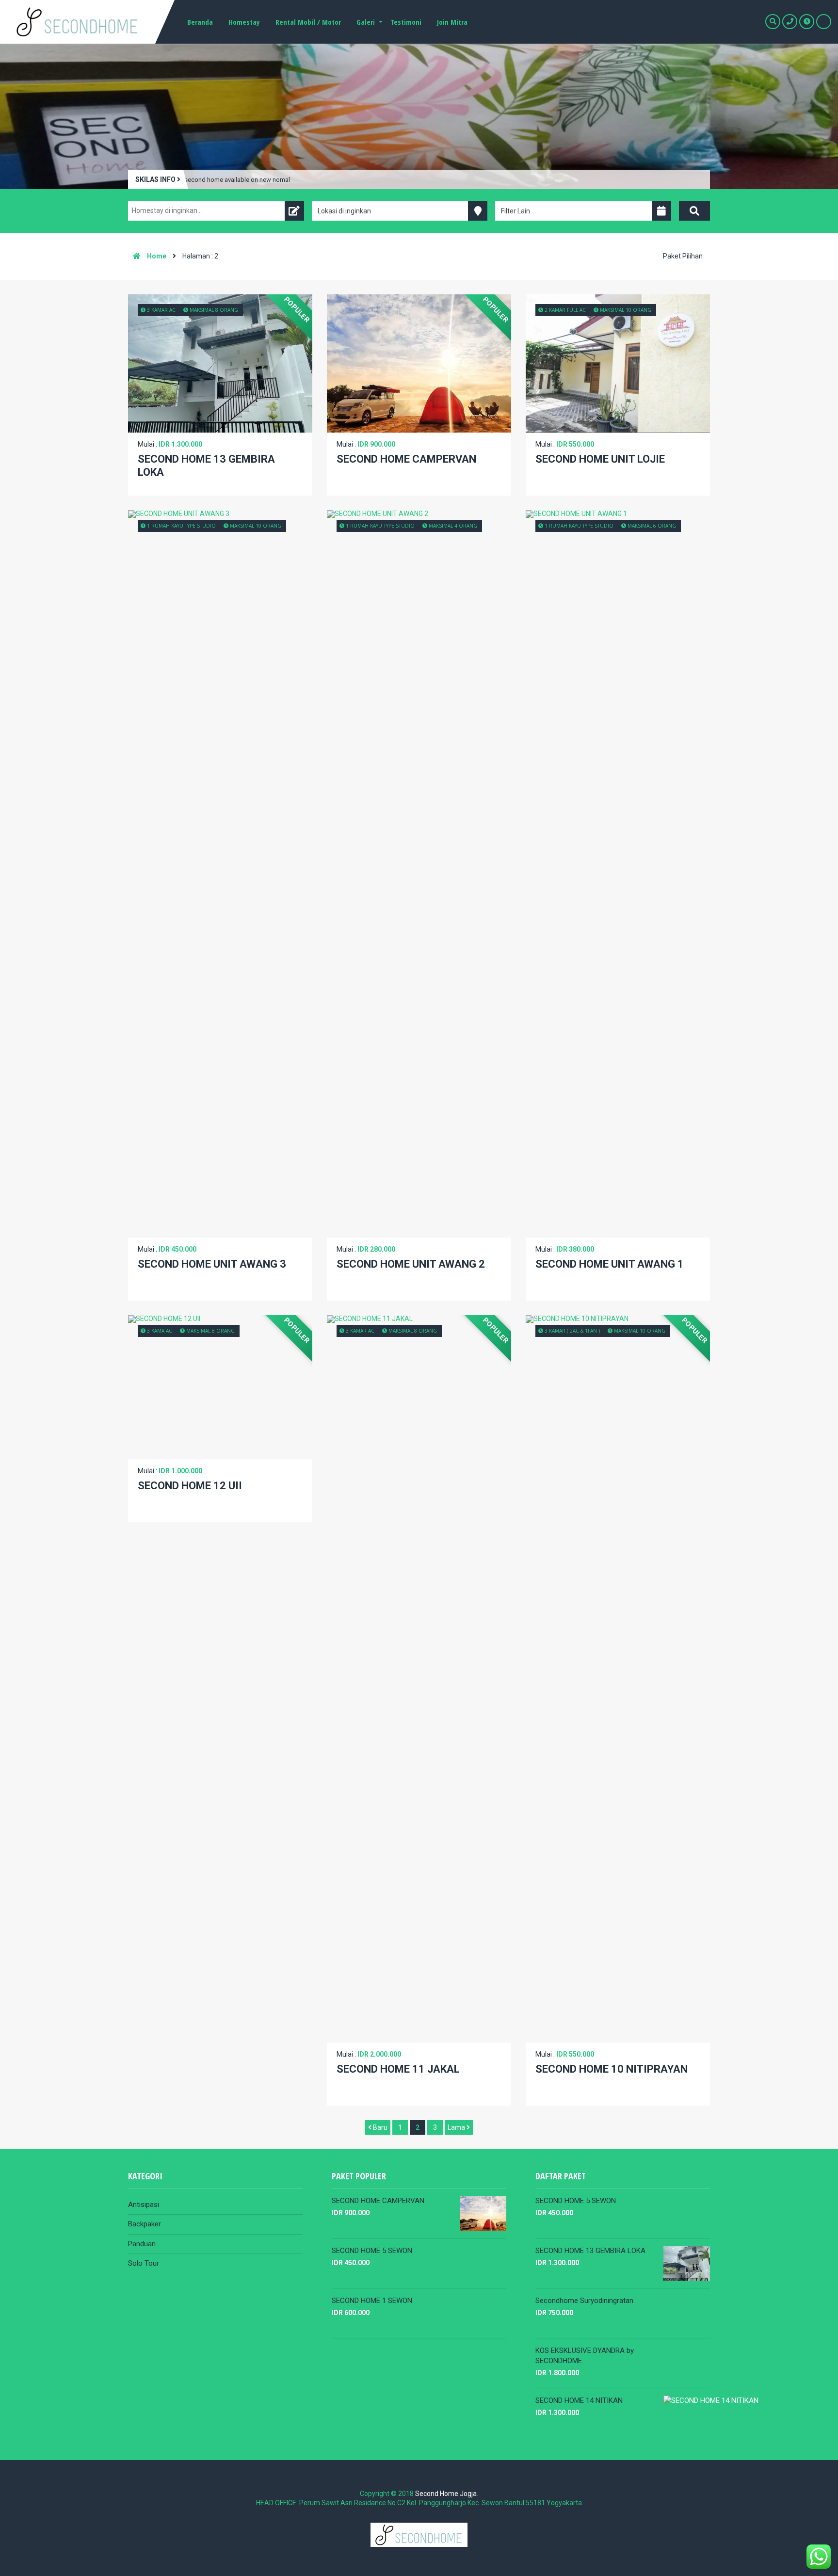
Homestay (244, 22)
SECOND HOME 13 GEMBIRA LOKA (590, 2251)
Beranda (200, 22)
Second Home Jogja (446, 2494)
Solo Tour (144, 2263)
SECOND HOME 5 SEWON (372, 2251)
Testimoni (406, 22)
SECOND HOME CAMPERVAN (378, 2201)
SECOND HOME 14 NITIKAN (579, 2400)
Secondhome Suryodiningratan (584, 2301)
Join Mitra (452, 22)
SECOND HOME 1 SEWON (372, 2301)
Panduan (142, 2244)
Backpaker (145, 2224)
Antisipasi (144, 2205)
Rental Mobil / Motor (308, 22)
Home (156, 256)
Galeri (366, 22)
